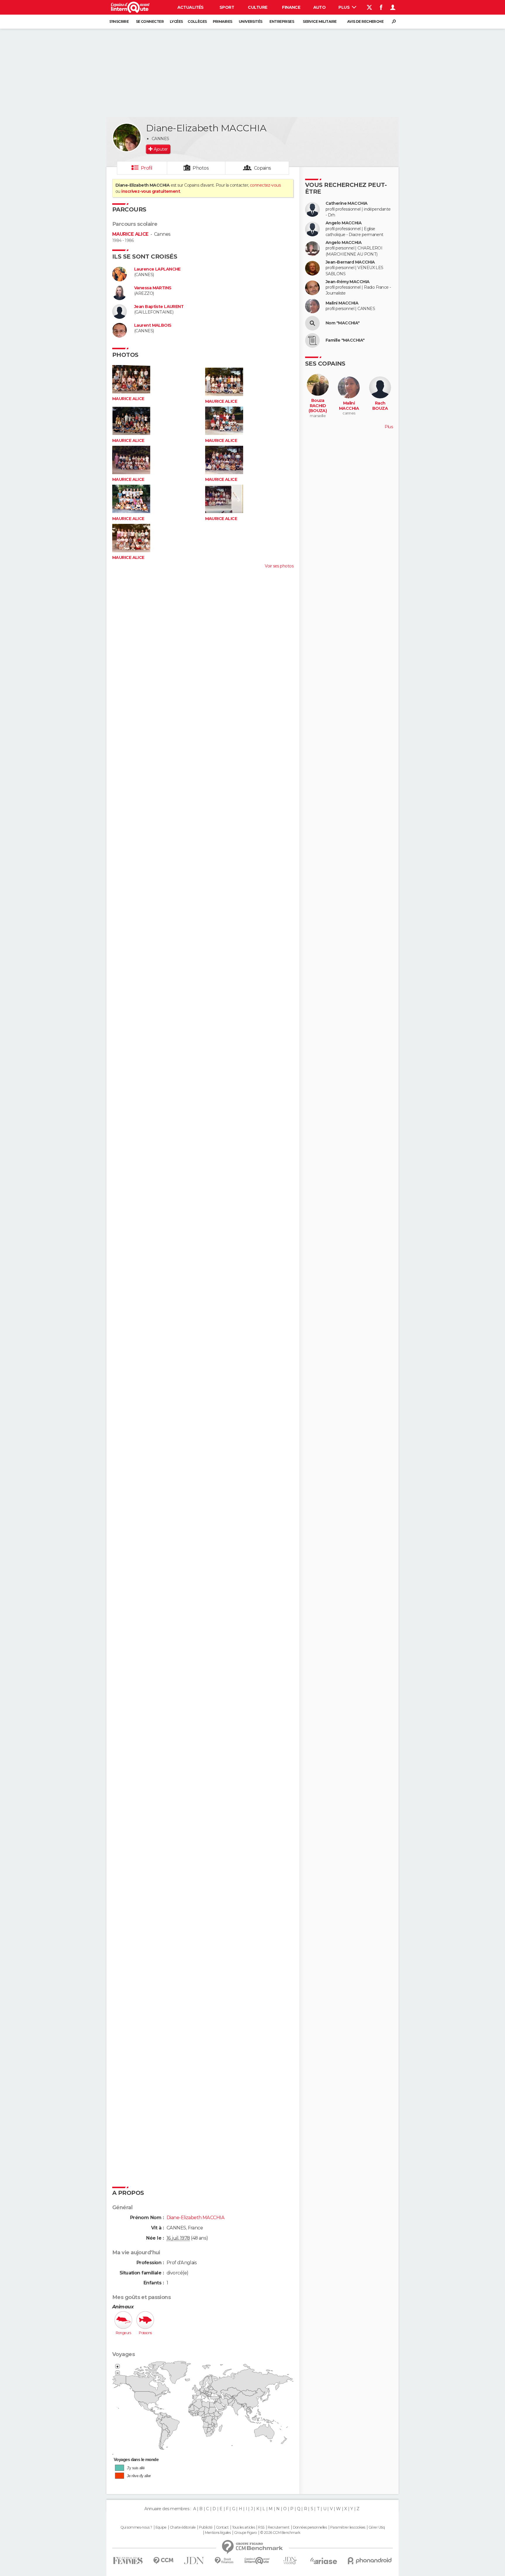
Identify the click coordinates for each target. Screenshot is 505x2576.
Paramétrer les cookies (348, 2527)
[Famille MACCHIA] (312, 340)
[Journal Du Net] (194, 2561)
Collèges (197, 21)
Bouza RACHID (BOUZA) (318, 406)
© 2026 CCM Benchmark (280, 2533)
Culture (257, 7)
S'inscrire (119, 21)
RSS (261, 2527)
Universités (251, 21)
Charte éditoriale (183, 2527)
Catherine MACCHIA (346, 203)
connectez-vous (265, 185)
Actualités (191, 7)
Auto (320, 7)
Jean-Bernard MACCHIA (350, 262)
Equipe (161, 2527)
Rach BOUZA (380, 406)
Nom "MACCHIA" (343, 323)
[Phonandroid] (370, 2561)
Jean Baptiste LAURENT (159, 307)
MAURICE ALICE (130, 234)
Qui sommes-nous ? (136, 2527)
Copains (263, 168)
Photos (201, 168)
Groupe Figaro (245, 2533)
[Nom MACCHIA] (312, 323)
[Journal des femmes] (128, 2561)
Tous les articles (243, 2527)
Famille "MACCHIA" (345, 340)
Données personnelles (310, 2527)
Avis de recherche (365, 21)
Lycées (176, 21)
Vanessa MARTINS (153, 288)
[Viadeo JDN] (290, 2561)
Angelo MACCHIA (344, 223)
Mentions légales (218, 2533)
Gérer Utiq (377, 2527)
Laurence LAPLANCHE (157, 269)
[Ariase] (324, 2561)
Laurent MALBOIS (153, 325)
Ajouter (161, 149)
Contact (222, 2527)
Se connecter (150, 21)
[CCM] (163, 2561)
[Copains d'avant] (257, 2561)
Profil (147, 168)
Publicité (206, 2527)
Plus (344, 7)
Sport (227, 7)
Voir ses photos (279, 566)
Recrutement (279, 2527)
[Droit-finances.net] (224, 2561)
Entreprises (282, 21)
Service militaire (320, 21)
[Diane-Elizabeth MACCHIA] (127, 137)
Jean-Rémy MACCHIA (347, 282)
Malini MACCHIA (342, 303)
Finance (291, 7)
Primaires (223, 21)
